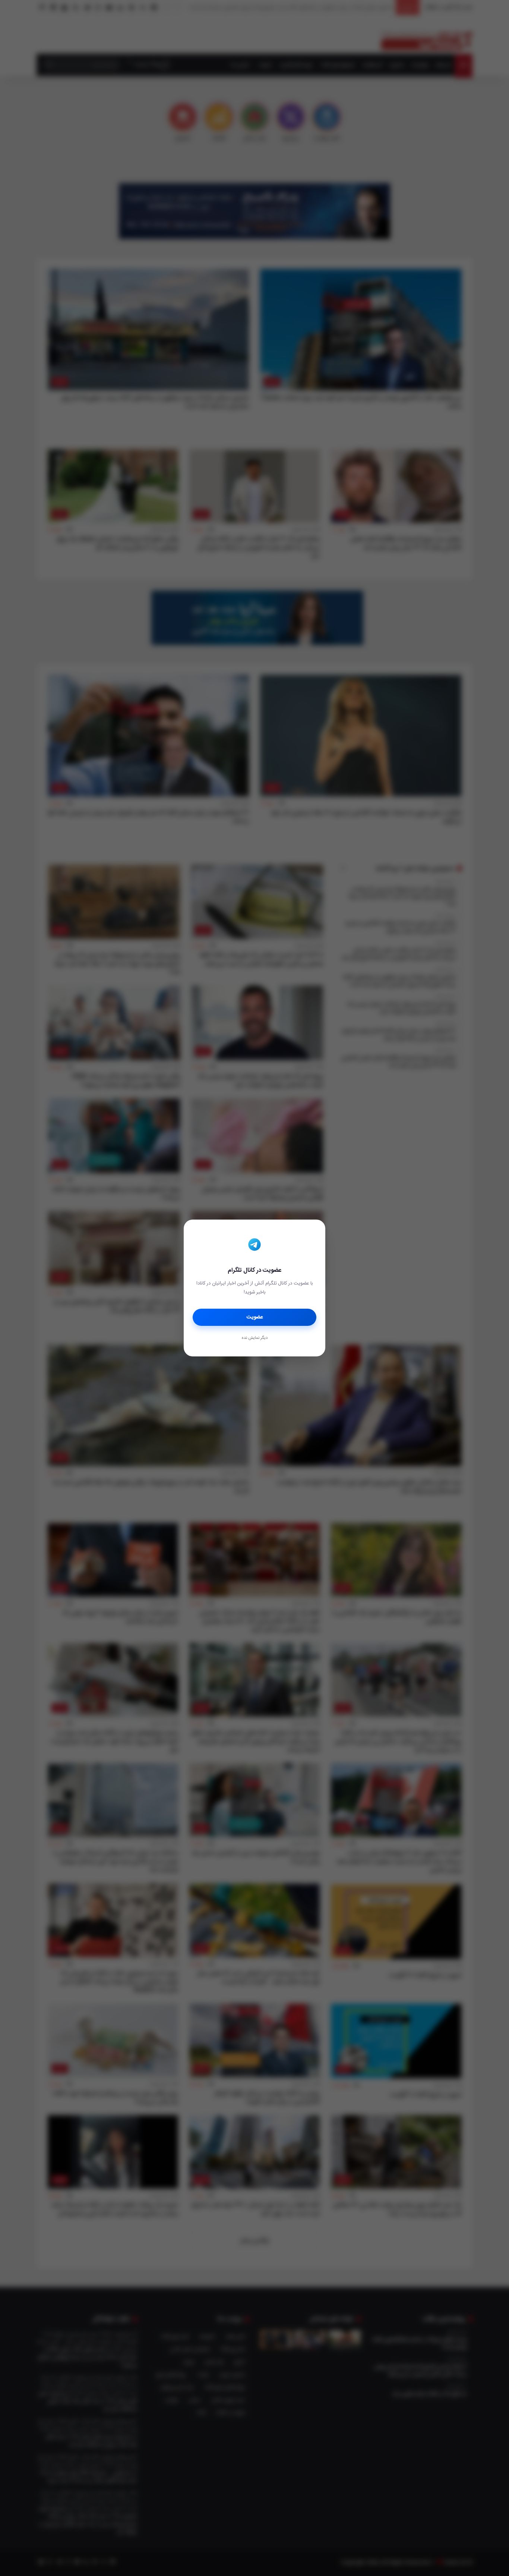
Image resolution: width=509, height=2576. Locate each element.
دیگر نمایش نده (255, 1338)
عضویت (255, 1317)
